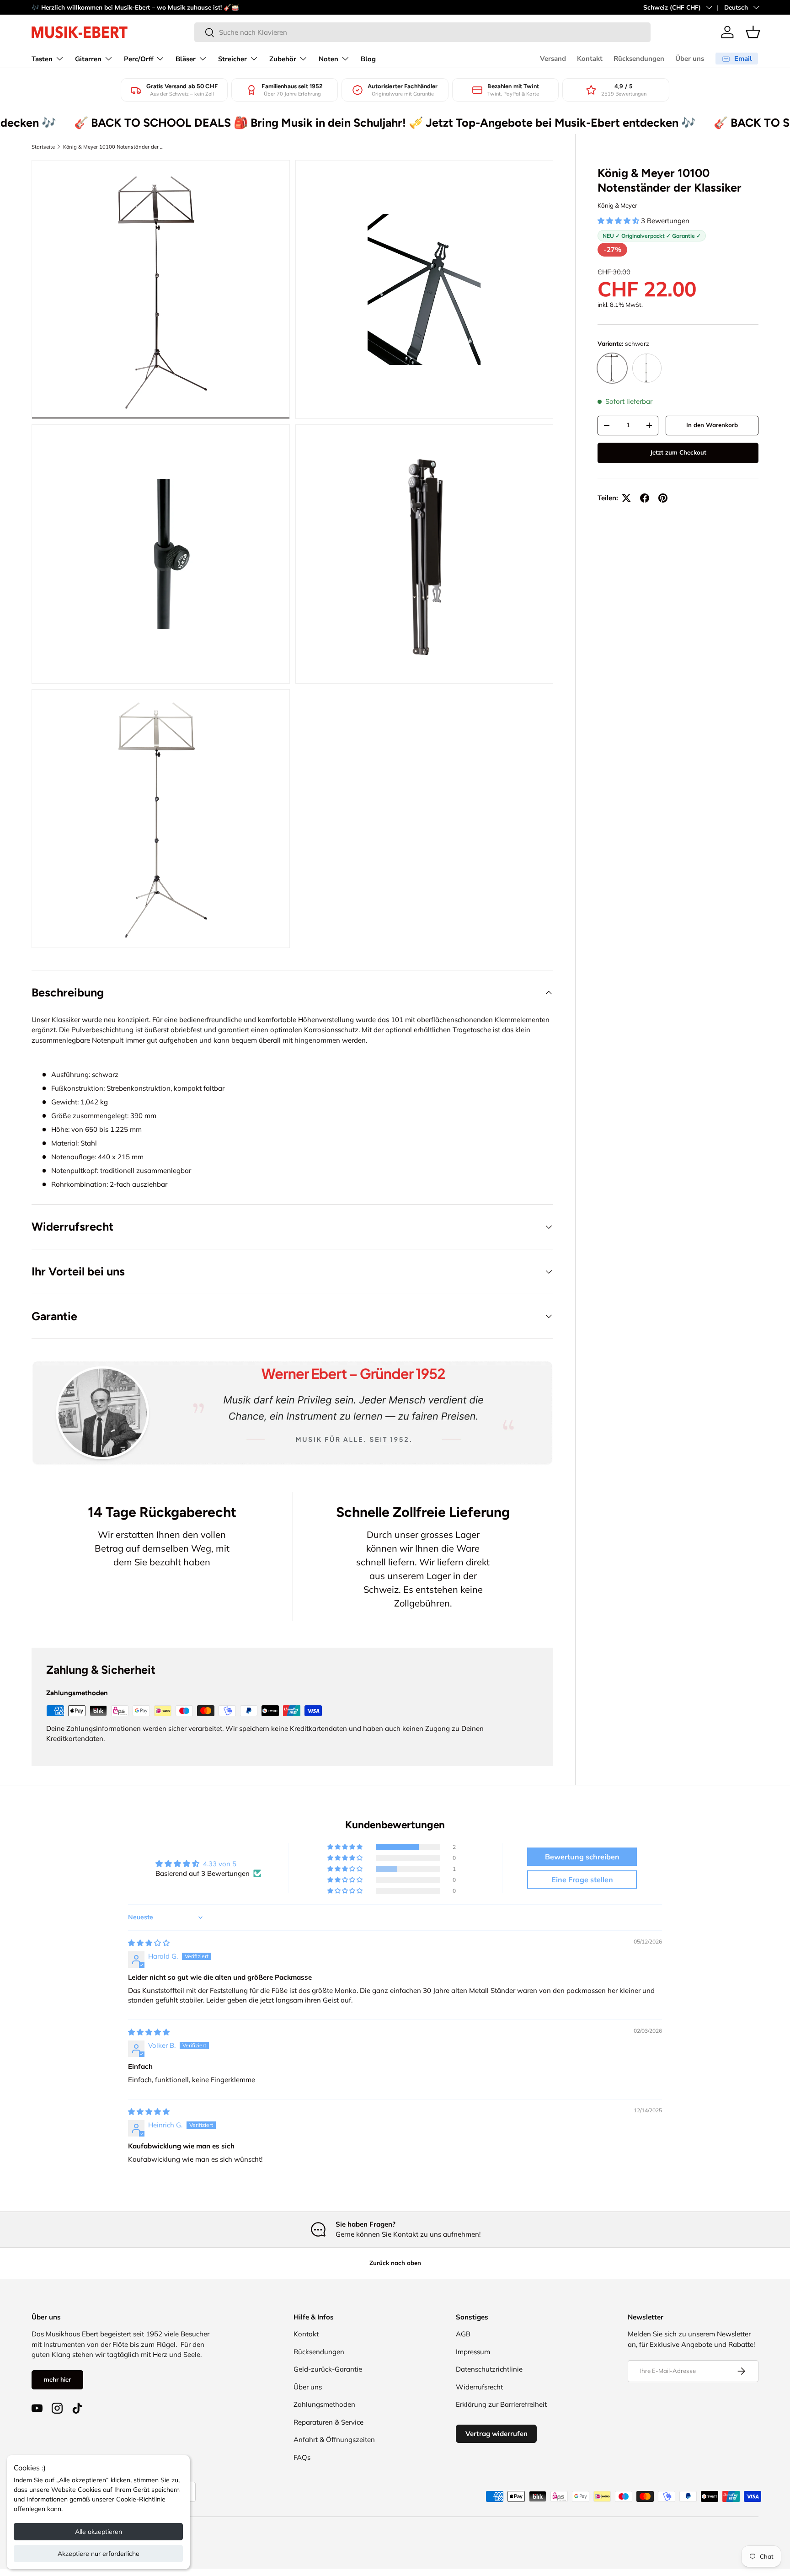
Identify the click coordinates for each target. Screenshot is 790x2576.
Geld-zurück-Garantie (328, 2369)
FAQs (302, 2457)
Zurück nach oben (395, 2263)
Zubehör (283, 59)
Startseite (43, 147)
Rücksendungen (639, 59)
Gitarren (88, 59)
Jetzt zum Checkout (678, 452)
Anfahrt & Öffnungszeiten (334, 2439)
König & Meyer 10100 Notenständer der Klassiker (115, 147)
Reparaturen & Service (328, 2422)
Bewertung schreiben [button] (582, 1857)
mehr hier (57, 2379)
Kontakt (590, 59)
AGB (463, 2334)
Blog (368, 59)
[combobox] (422, 32)
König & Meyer (617, 205)
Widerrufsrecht (479, 2387)
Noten (328, 59)
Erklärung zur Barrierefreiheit (501, 2404)
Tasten (42, 59)
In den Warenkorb (712, 425)
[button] (753, 32)
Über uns (690, 59)
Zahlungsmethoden (324, 2404)
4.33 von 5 (220, 1864)
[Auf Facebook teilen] (645, 498)
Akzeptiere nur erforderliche (99, 2554)
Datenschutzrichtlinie (489, 2369)
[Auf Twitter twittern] (626, 498)
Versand (553, 59)
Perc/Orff (139, 59)
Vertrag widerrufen (496, 2434)
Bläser (186, 59)
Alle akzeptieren (99, 2532)
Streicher (232, 59)
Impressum (473, 2352)
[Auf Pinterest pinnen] (663, 498)
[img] (149, 1943)
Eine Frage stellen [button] (582, 1880)
